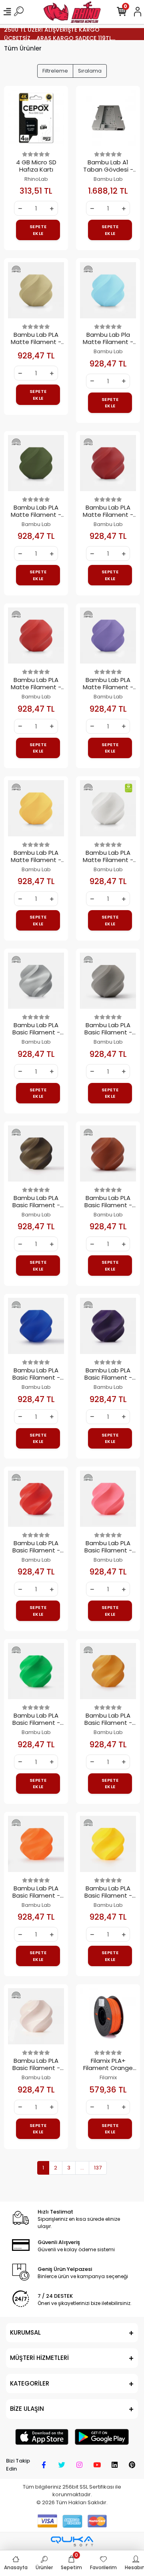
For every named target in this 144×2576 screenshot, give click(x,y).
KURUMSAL (25, 2332)
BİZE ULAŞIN (27, 2409)
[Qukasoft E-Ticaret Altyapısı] (72, 2541)
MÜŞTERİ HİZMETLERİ (39, 2358)
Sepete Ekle (38, 230)
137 (98, 2168)
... (82, 2168)
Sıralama (90, 71)
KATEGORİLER (30, 2383)
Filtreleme (55, 71)
